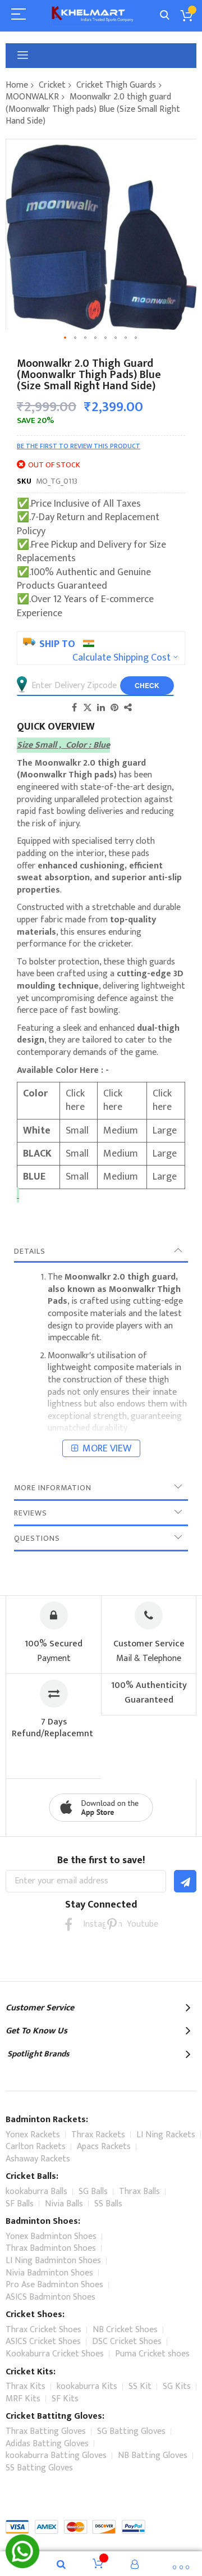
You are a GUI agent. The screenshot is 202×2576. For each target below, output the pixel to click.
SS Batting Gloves (39, 2468)
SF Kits (65, 2399)
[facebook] (68, 1924)
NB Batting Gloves (153, 2456)
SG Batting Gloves (131, 2431)
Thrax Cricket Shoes (43, 2330)
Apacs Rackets (104, 2147)
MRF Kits (23, 2399)
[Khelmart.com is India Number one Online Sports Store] (93, 15)
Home (17, 85)
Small (77, 1131)
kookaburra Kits (87, 2386)
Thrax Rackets (98, 2135)
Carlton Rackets (36, 2147)
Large (165, 1131)
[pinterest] (112, 1924)
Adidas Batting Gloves (47, 2444)
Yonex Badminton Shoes (51, 2236)
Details (30, 1251)
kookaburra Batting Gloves (56, 2456)
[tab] (101, 1251)
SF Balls (20, 2204)
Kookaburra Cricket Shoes (55, 2354)
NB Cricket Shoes (125, 2330)
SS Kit (140, 2386)
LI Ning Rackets (166, 2135)
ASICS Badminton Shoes (50, 2297)
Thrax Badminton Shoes (51, 2248)
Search (165, 15)
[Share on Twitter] (88, 707)
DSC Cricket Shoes (127, 2341)
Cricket (52, 85)
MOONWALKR (32, 97)
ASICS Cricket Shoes (43, 2341)
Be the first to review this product (79, 446)
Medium (122, 1131)
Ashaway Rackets (38, 2159)
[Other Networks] (128, 707)
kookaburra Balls (36, 2192)
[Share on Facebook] (74, 707)
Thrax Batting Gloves (46, 2431)
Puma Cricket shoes (152, 2354)
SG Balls (93, 2192)
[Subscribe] (185, 1881)
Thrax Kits (26, 2386)
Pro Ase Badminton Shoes (54, 2285)
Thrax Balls (139, 2192)
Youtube (134, 1924)
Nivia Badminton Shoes (49, 2273)
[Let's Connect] (22, 2565)
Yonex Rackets (33, 2135)
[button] (66, 338)
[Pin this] (114, 707)
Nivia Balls (64, 2204)
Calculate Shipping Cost (121, 658)
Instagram (90, 1924)
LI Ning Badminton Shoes (53, 2261)
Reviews (31, 1513)
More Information (53, 1488)
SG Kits (177, 2386)
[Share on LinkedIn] (101, 707)
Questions (37, 1538)
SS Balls (108, 2204)
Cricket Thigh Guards (116, 85)
